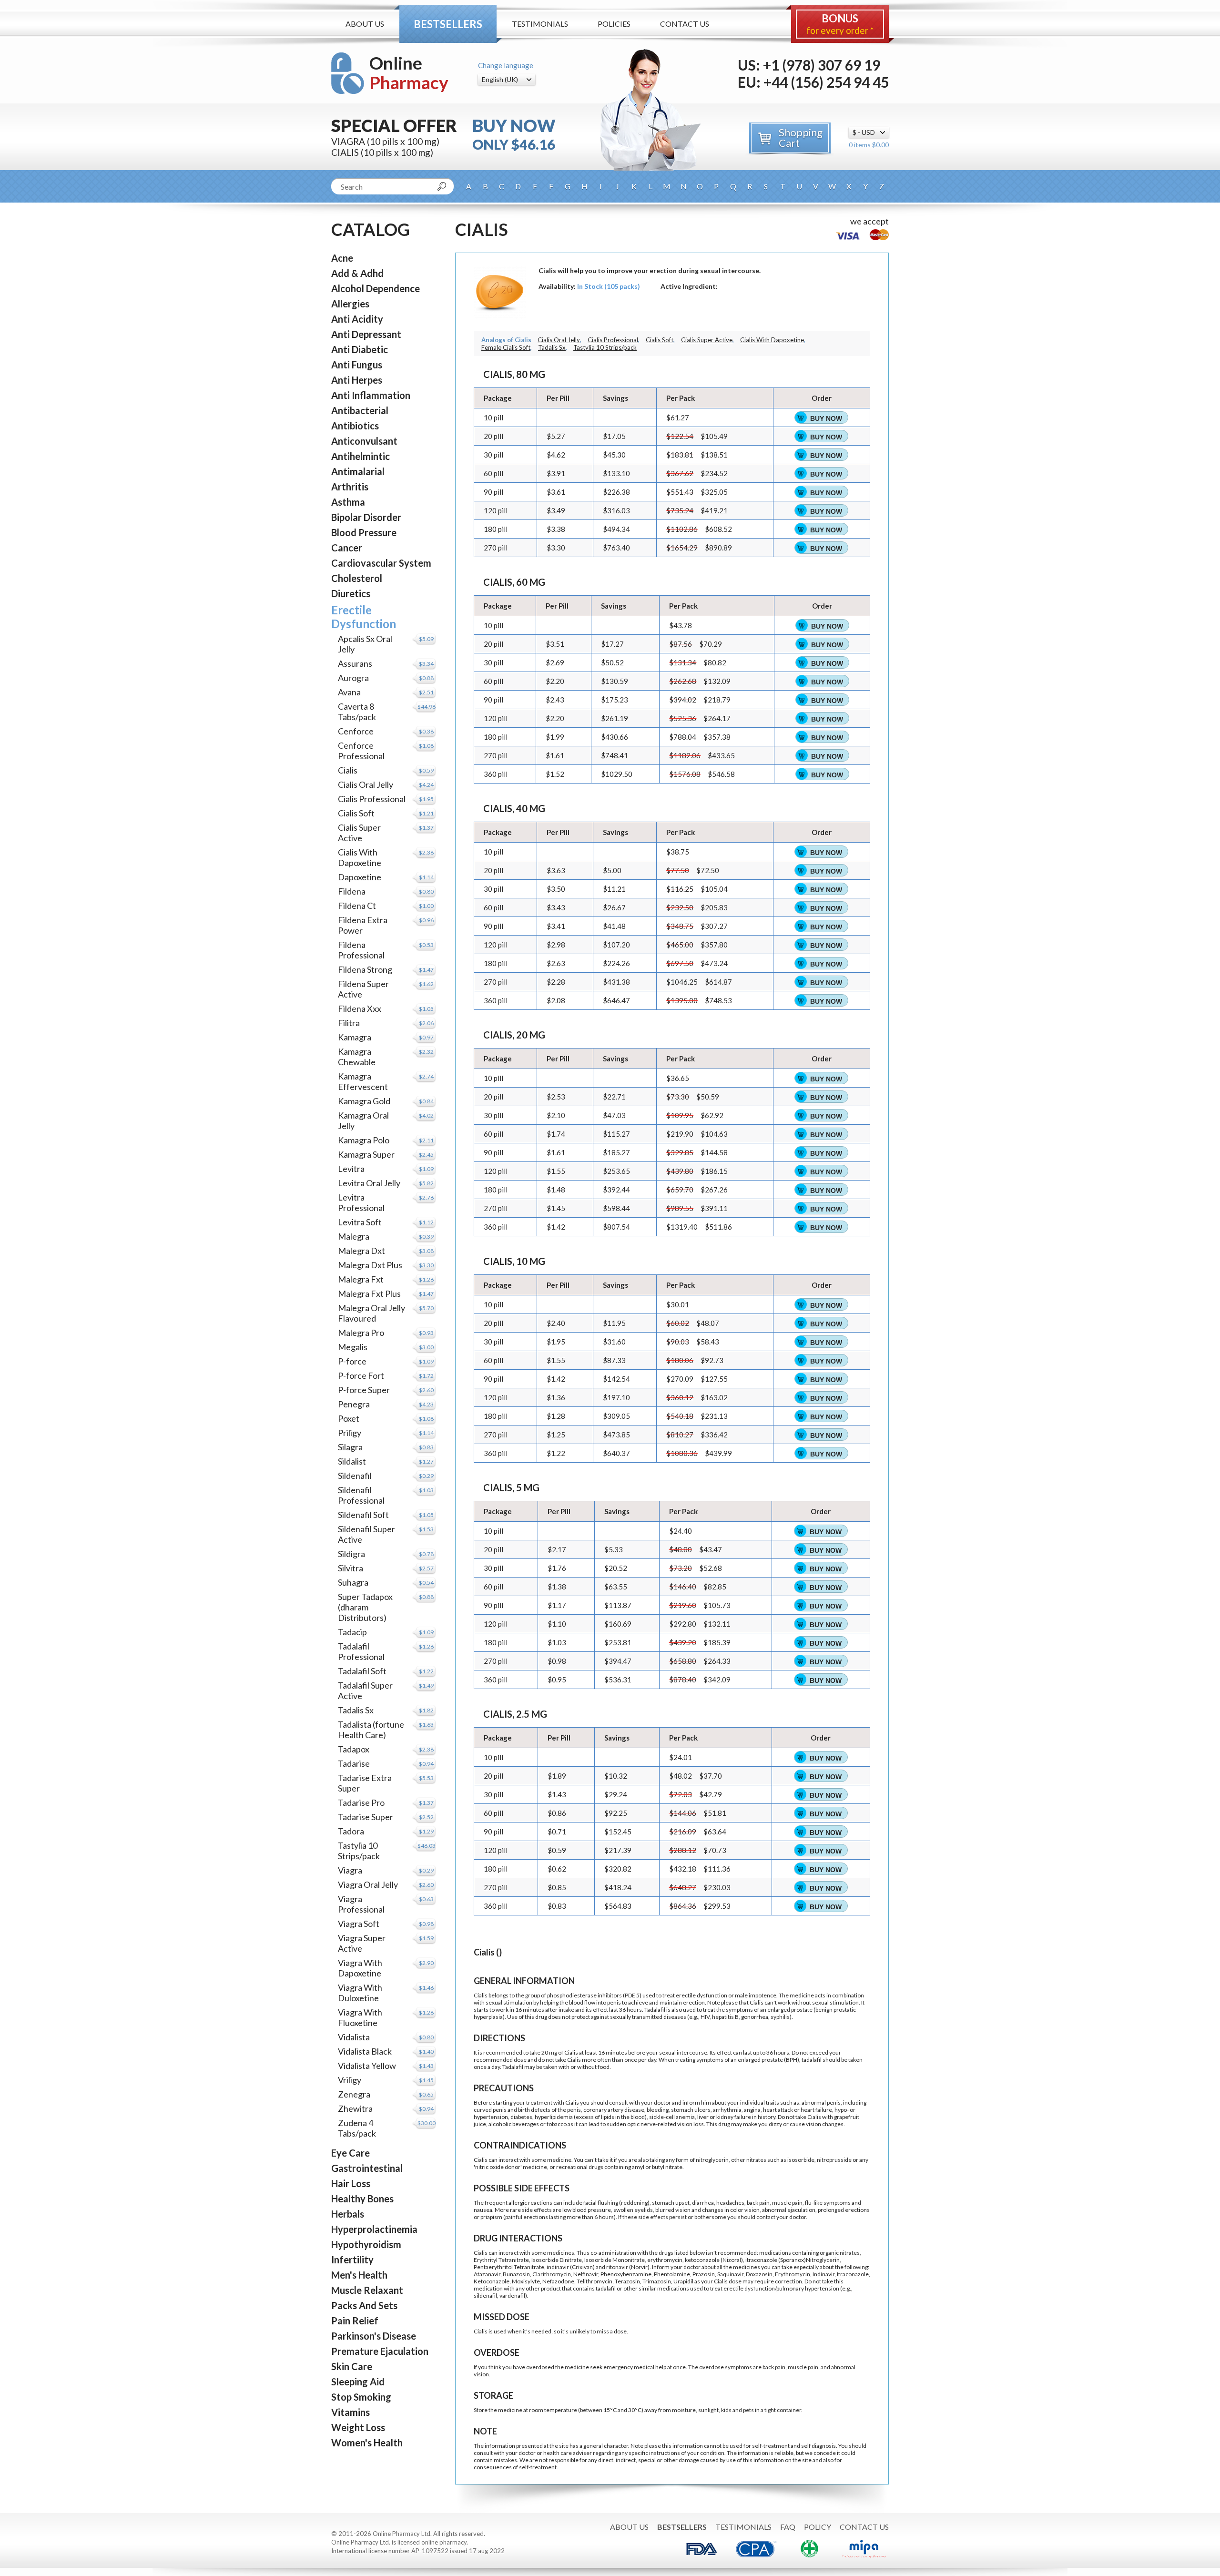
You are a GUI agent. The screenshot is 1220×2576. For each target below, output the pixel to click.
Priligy (350, 1433)
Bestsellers (448, 24)
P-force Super (364, 1390)
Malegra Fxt (361, 1279)
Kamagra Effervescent (363, 1081)
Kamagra (355, 1037)
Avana (349, 692)
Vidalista (354, 2037)
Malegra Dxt (361, 1251)
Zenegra (354, 2094)
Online (409, 73)
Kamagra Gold (364, 1101)
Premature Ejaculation (380, 2351)
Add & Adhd (357, 273)
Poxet (349, 1418)
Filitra (349, 1023)
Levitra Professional (361, 1202)
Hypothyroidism (366, 2244)
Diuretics (351, 593)
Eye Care (351, 2153)
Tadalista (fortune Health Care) (371, 1730)
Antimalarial (358, 471)
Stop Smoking (361, 2397)
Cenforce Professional (361, 751)
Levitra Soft (360, 1222)
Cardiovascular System (381, 563)
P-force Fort (361, 1375)
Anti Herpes (357, 380)
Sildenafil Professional (361, 1495)
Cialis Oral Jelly (366, 784)
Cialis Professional (372, 799)
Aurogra (353, 678)
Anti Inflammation (371, 395)
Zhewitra (355, 2108)
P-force (352, 1361)
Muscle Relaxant (367, 2290)
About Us (365, 24)
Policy (818, 2527)
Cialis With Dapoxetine (360, 857)
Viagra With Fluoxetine (360, 2017)
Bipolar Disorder (366, 517)
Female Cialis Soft (506, 347)
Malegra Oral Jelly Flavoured (371, 1313)
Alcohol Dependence (376, 288)
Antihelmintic (361, 456)
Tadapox (354, 1749)
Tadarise (354, 1763)
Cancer (347, 548)
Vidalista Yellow (367, 2066)
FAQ (788, 2527)
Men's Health (359, 2275)
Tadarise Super (366, 1817)
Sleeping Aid (358, 2382)
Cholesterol (357, 578)
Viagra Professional (361, 1904)
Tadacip (352, 1632)
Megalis (353, 1347)
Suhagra (353, 1582)
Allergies (350, 304)
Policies (614, 24)
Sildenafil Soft (363, 1515)
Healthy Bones (362, 2199)
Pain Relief (355, 2321)
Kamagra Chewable (357, 1057)
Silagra (350, 1447)
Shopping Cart (801, 137)
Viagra (350, 1870)
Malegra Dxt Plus (370, 1265)
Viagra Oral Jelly (368, 1884)
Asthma (348, 502)
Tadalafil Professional (361, 1651)
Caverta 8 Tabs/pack (357, 712)
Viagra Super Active (362, 1943)
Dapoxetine (360, 877)
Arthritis (350, 487)
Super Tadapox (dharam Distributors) (365, 1607)
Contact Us (685, 24)
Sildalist (352, 1461)
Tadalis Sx (356, 1710)
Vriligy (350, 2080)
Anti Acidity (357, 319)
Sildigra (351, 1554)
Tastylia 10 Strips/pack (359, 1851)
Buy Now (826, 418)
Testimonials (540, 24)
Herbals (348, 2214)
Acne (342, 258)
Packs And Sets (364, 2305)
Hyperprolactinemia (374, 2229)
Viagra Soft (359, 1924)
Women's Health (367, 2443)
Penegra (354, 1404)
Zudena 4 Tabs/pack (357, 2128)
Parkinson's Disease (374, 2336)
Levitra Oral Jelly (369, 1183)
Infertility (352, 2260)
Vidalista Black (365, 2051)
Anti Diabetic (360, 349)
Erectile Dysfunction (364, 617)
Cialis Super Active (359, 833)
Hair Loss (351, 2183)
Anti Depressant (366, 334)
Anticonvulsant (364, 441)
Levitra (351, 1169)
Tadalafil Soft (362, 1671)
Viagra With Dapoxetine (360, 1968)
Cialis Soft (356, 813)
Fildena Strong (365, 969)
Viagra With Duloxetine (360, 1993)
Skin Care (352, 2366)
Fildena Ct (357, 906)
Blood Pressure (364, 532)
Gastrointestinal (367, 2168)
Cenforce (356, 731)
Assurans (355, 663)
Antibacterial (360, 410)
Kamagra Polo (364, 1140)
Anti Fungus (357, 365)
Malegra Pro (361, 1333)
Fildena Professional (361, 950)
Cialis (348, 770)
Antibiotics (355, 426)
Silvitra (351, 1568)
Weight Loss (358, 2427)
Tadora (351, 1831)
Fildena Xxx (360, 1008)
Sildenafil (355, 1476)
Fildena (352, 891)
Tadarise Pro (361, 1802)
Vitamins (351, 2412)
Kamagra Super (366, 1154)
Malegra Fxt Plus (369, 1293)
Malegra (354, 1236)
